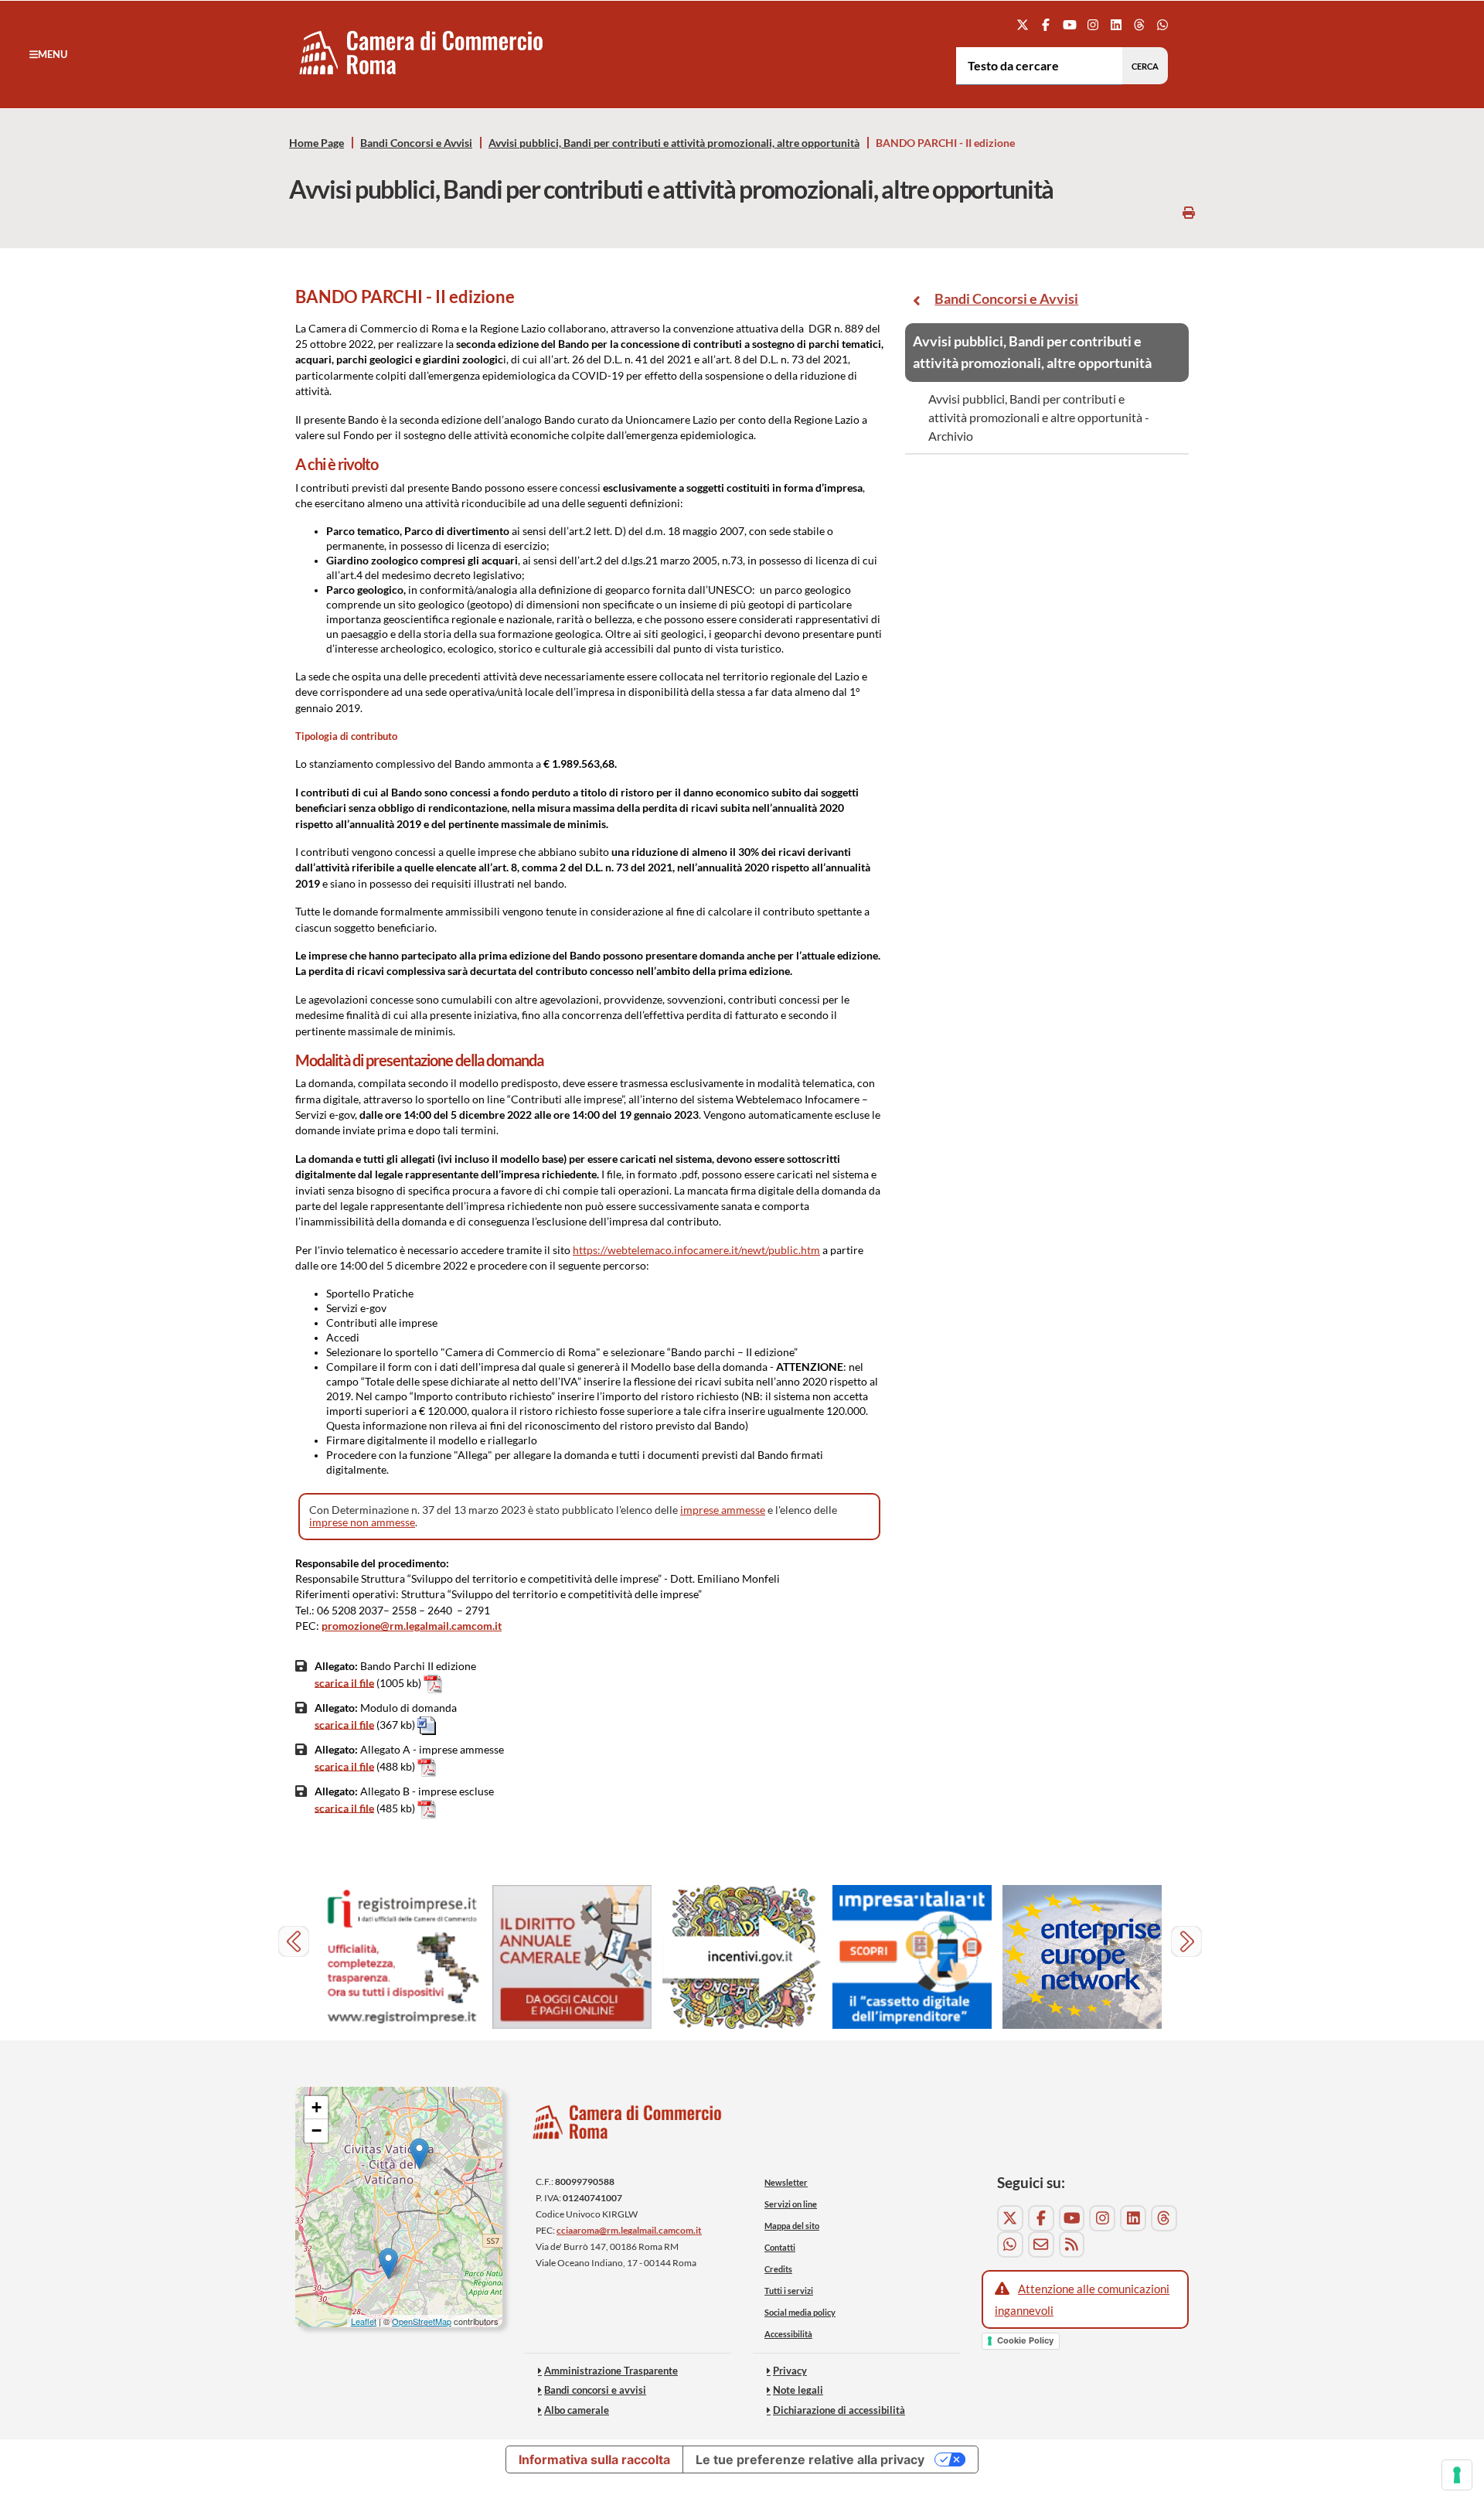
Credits (778, 2269)
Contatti (780, 2247)
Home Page (317, 143)
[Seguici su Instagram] (1093, 24)
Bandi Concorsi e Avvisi (416, 143)
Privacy (790, 2371)
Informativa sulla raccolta (594, 2459)
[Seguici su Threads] (1140, 24)
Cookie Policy (1025, 2340)
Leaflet (364, 2321)
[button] (48, 54)
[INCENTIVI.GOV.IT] (742, 1957)
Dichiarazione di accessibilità (839, 2410)
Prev (296, 1943)
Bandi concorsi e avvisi (595, 2390)
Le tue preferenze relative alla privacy (810, 2459)
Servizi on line (791, 2204)
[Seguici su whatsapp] (1163, 24)
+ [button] (317, 2107)
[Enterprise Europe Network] (1082, 1957)
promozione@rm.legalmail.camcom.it (412, 1626)
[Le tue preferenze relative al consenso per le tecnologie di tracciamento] (1457, 2475)
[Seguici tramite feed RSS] (1072, 2245)
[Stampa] (1189, 212)
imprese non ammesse (362, 1522)
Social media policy (800, 2312)
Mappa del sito (792, 2226)
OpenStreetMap (422, 2321)
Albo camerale (577, 2410)
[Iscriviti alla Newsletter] (1041, 2245)
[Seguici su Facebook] (1046, 24)
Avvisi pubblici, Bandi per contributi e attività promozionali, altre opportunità (674, 143)
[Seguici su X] (1023, 24)
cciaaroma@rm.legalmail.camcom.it (629, 2230)
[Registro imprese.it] (402, 1957)
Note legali (798, 2390)
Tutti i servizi (789, 2291)
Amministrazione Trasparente (611, 2371)
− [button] (317, 2130)
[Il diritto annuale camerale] (572, 1957)
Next (1188, 1943)
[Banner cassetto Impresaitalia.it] (912, 1957)
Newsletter (786, 2182)
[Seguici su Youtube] (1069, 24)
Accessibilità (788, 2334)
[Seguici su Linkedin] (1116, 24)
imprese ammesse (723, 1510)
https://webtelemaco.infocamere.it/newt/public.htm (696, 1250)
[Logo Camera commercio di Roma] (628, 2127)
